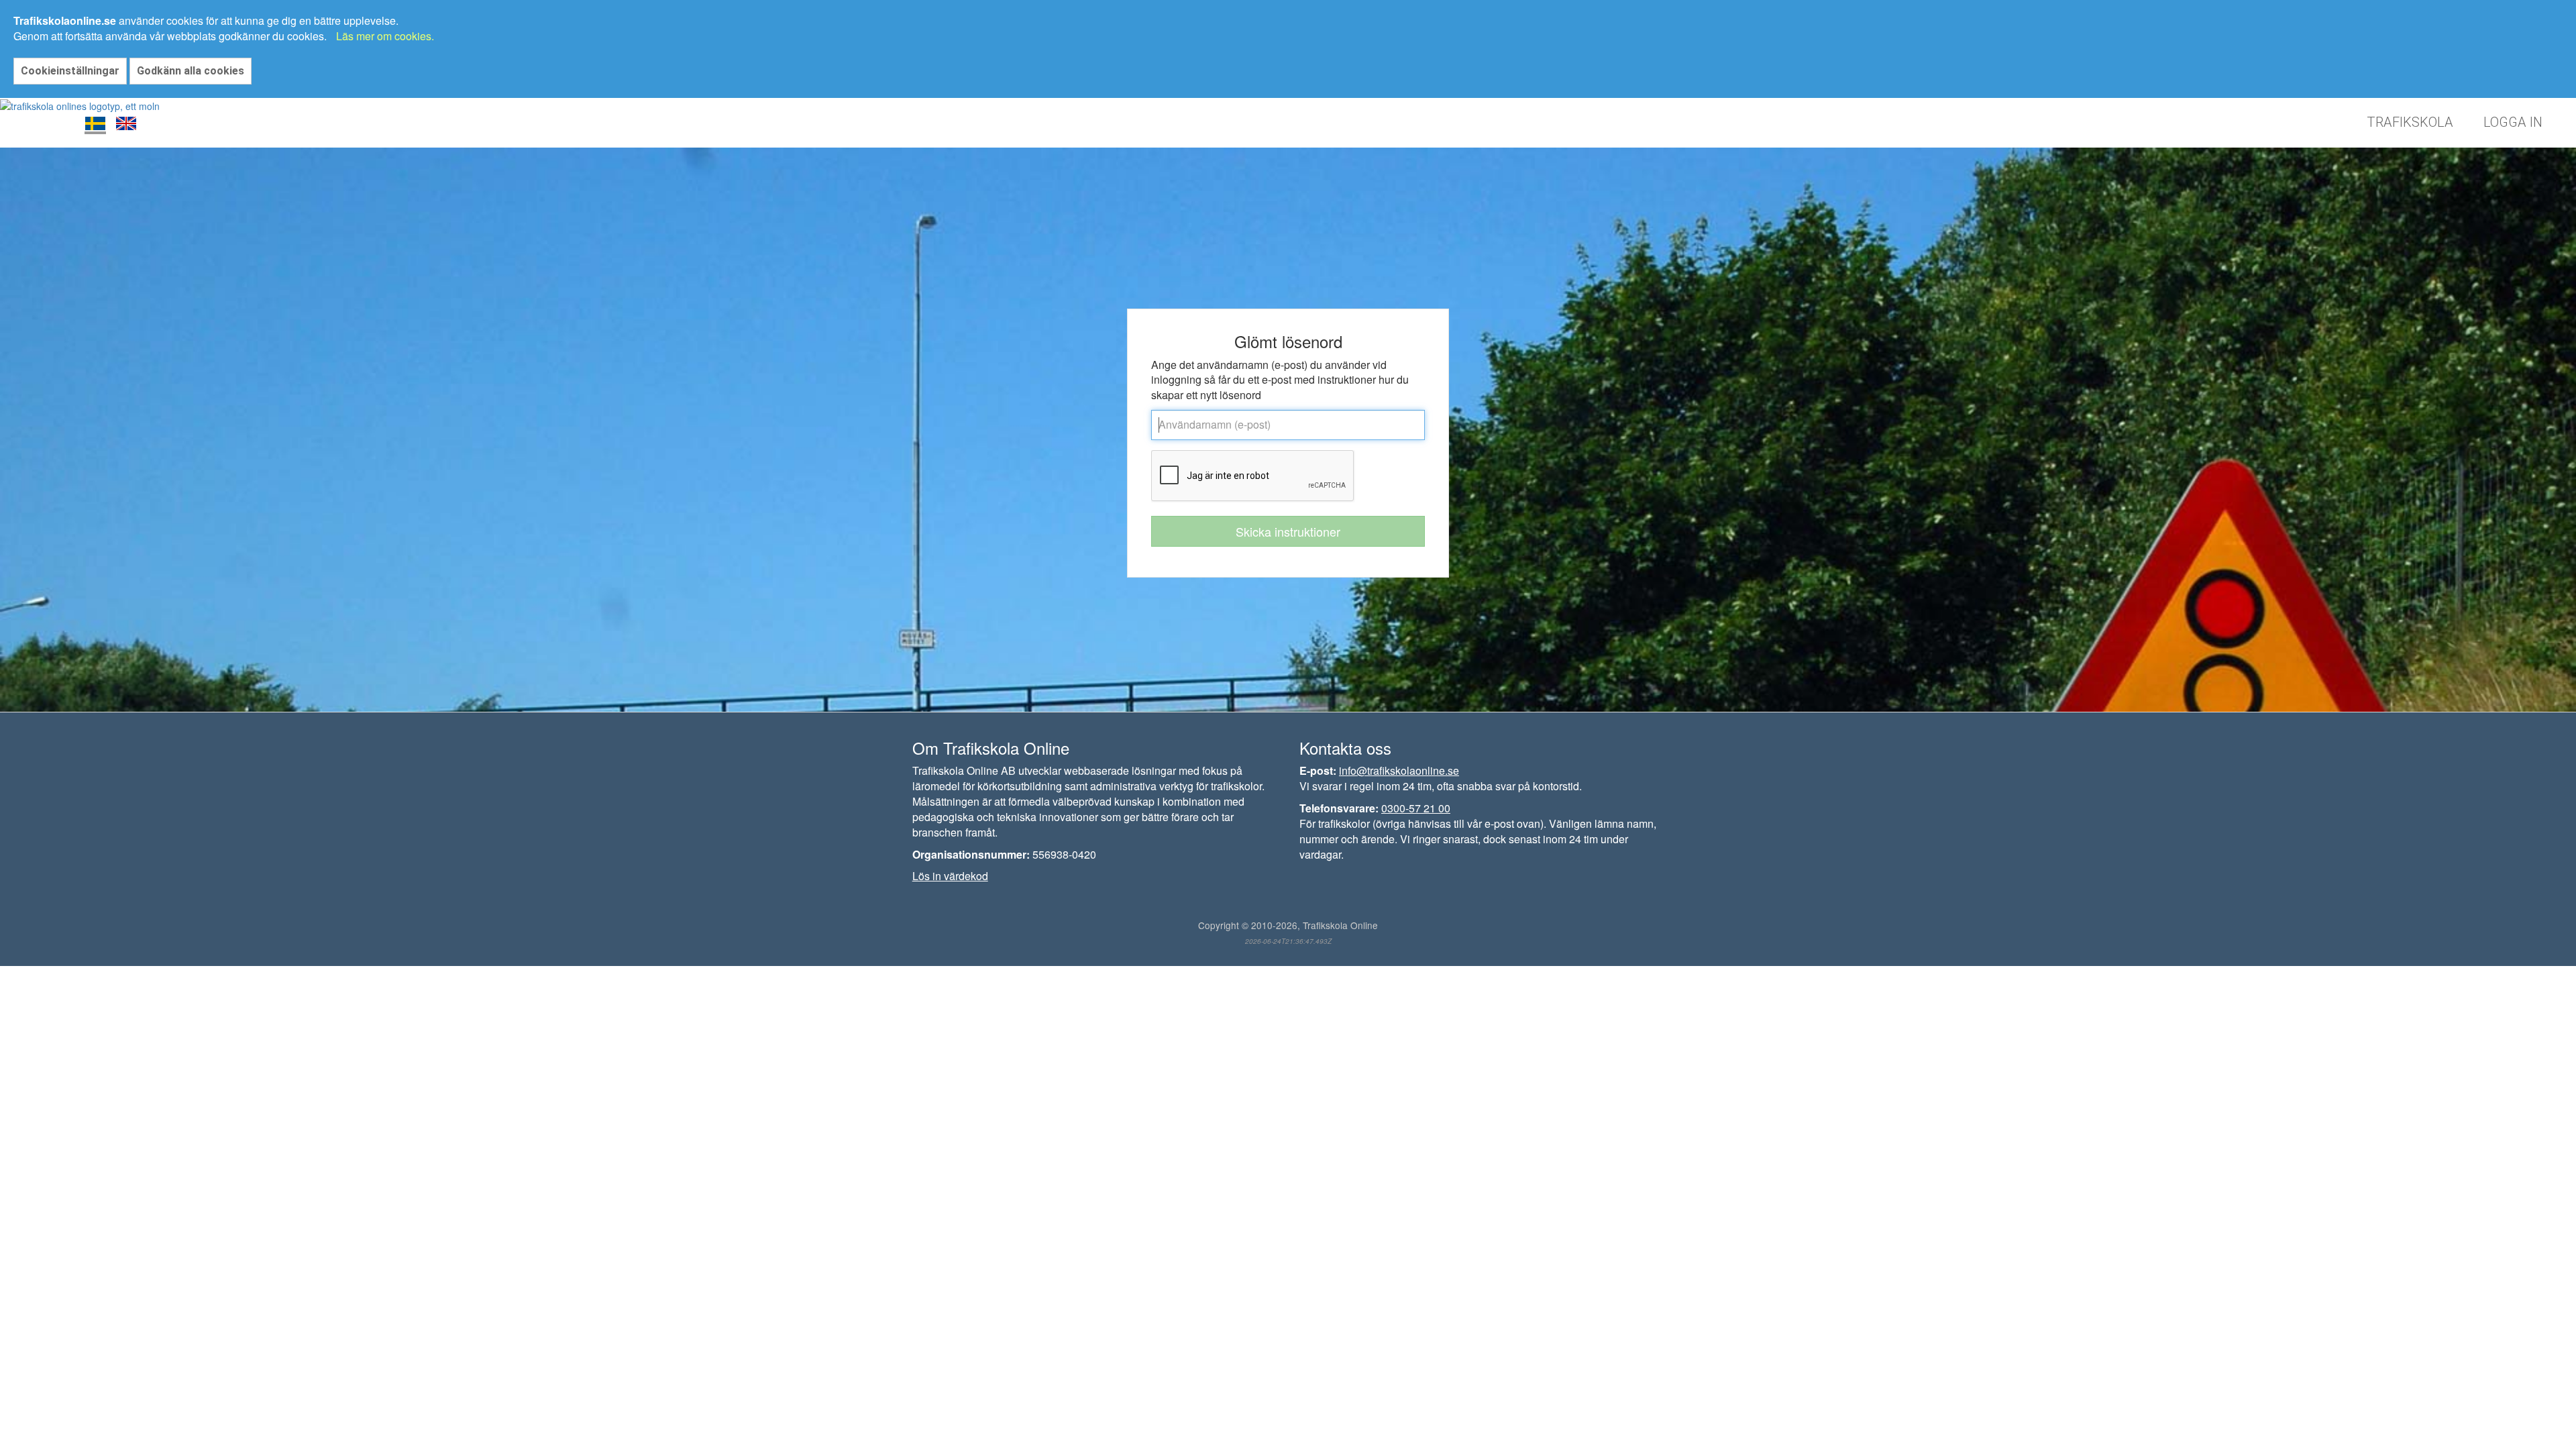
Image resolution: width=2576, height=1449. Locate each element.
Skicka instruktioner (1288, 531)
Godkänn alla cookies (191, 71)
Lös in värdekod (950, 876)
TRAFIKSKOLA (2410, 122)
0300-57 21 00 (1416, 808)
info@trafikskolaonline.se (1399, 770)
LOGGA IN (2513, 122)
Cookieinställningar (70, 71)
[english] (126, 123)
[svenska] (95, 123)
